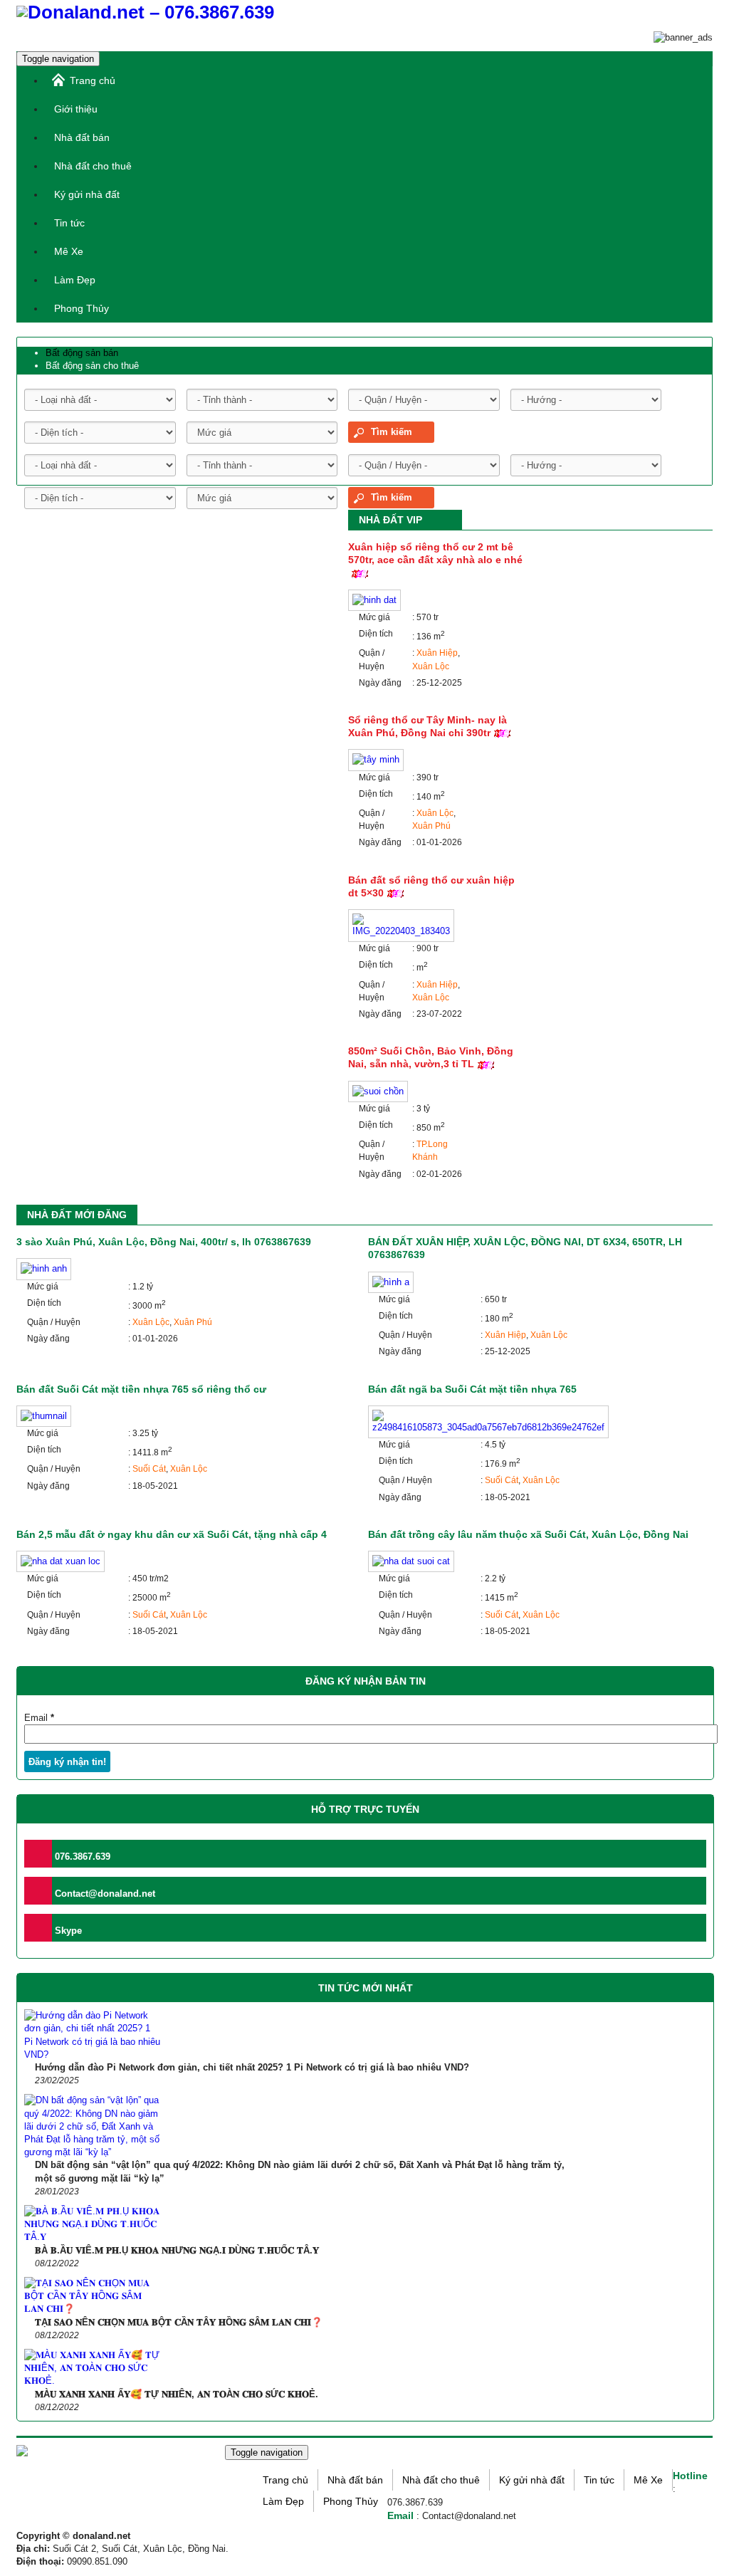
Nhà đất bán (82, 137)
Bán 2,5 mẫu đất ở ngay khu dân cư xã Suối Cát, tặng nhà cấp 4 (172, 1534)
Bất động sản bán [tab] (82, 353)
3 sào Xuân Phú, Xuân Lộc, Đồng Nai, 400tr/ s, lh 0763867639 (164, 1242)
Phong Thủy (82, 308)
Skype (67, 1931)
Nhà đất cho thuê (93, 166)
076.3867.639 (81, 1857)
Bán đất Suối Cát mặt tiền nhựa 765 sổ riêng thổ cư (141, 1389)
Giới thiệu (76, 109)
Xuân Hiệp (437, 653)
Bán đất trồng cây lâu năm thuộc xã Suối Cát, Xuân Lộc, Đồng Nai (528, 1534)
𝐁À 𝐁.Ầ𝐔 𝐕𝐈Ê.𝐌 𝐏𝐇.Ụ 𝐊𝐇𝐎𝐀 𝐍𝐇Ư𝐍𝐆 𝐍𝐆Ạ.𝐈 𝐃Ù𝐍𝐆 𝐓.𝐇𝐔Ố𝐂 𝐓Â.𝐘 (177, 2250)
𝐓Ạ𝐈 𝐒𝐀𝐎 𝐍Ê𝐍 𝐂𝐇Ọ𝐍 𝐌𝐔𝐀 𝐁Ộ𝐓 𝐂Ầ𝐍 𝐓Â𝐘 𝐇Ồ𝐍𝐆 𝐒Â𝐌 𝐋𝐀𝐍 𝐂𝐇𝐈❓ (179, 2322)
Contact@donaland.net (104, 1894)
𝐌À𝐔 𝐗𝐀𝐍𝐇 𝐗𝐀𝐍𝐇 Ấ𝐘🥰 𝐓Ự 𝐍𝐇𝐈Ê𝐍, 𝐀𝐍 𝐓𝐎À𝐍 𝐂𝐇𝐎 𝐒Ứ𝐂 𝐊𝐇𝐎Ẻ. (177, 2394)
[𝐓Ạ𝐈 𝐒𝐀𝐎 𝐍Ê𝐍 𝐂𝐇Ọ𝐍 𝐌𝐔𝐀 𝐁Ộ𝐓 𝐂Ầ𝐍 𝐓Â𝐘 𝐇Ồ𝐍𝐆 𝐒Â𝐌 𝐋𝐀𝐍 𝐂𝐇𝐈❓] (93, 2297)
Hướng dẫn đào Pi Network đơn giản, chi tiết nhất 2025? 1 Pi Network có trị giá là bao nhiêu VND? (252, 2067)
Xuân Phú (431, 826)
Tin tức (69, 223)
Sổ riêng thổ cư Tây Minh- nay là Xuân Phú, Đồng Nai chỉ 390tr (428, 726)
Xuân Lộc (431, 666)
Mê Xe (69, 251)
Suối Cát (149, 1469)
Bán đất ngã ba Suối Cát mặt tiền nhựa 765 (472, 1389)
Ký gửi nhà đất (87, 194)
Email (39, 1718)
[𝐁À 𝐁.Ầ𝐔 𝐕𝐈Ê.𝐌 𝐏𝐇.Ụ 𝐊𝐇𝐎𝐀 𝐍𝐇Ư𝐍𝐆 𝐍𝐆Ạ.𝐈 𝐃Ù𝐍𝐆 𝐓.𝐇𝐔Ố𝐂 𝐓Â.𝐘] (93, 2225)
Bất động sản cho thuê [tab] (92, 366)
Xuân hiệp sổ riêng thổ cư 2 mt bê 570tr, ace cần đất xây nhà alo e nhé (435, 553)
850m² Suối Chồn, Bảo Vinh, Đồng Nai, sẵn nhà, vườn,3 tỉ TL (431, 1057)
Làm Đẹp (75, 280)
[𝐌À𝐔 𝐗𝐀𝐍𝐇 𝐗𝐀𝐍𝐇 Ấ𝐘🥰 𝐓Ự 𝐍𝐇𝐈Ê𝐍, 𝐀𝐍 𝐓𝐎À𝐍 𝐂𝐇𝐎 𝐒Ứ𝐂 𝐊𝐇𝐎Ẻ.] (93, 2368)
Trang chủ (93, 80)
